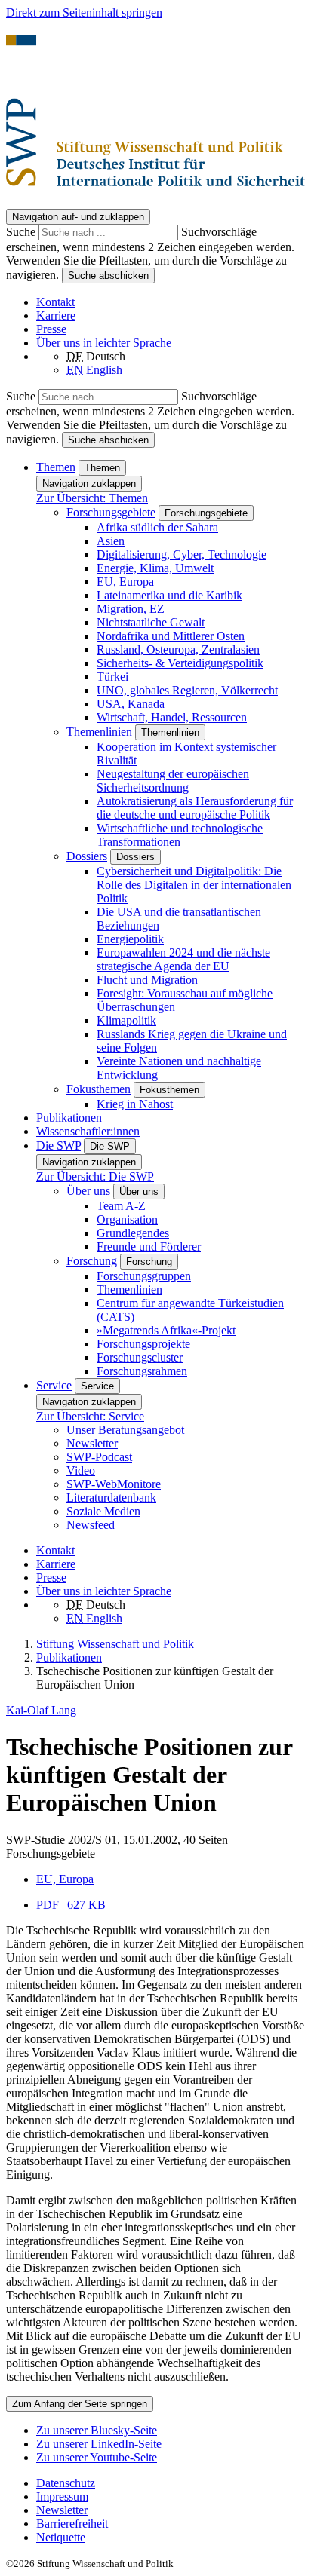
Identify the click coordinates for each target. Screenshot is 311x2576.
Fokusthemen (99, 1089)
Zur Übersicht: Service (90, 1416)
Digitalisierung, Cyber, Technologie (182, 554)
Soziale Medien (103, 1511)
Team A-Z (121, 1206)
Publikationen (69, 1118)
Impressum (62, 2496)
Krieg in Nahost (135, 1104)
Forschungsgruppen (144, 1276)
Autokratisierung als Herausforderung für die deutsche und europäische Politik (195, 808)
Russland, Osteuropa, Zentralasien (178, 649)
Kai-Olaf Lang (41, 1710)
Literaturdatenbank (111, 1498)
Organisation (127, 1219)
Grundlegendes (133, 1233)
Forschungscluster (140, 1357)
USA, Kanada (131, 704)
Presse (51, 329)
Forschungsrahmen (142, 1371)
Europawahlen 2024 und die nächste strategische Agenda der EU (183, 959)
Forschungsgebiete (111, 512)
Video (81, 1470)
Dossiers (87, 856)
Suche (22, 232)
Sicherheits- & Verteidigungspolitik (180, 663)
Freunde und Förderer (149, 1247)
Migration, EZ (131, 609)
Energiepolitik (130, 939)
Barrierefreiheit (72, 2524)
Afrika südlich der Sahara (157, 527)
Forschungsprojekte (143, 1344)
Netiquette (61, 2537)
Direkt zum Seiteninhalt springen (84, 12)
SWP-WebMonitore (114, 1484)
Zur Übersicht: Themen (92, 498)
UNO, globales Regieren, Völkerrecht (187, 690)
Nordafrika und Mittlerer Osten (171, 636)
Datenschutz (66, 2483)
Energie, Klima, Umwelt (155, 568)
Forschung (92, 1261)
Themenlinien (99, 732)
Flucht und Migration (147, 980)
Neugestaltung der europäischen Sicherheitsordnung (173, 781)
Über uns (88, 1191)
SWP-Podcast (99, 1457)
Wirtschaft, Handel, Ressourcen (172, 717)
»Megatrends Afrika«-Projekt (166, 1330)
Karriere (56, 315)
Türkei (112, 677)
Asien (111, 541)
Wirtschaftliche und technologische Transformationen (180, 835)
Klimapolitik (126, 1020)
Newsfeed (91, 1525)
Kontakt (55, 302)
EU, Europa (125, 582)
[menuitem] (171, 2483)
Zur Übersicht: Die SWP (95, 1176)
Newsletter (92, 1443)
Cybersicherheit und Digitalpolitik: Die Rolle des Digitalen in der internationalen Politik (194, 885)
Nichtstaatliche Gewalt (151, 622)
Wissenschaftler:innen (88, 1131)
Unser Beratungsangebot (125, 1430)
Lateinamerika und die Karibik (169, 595)
